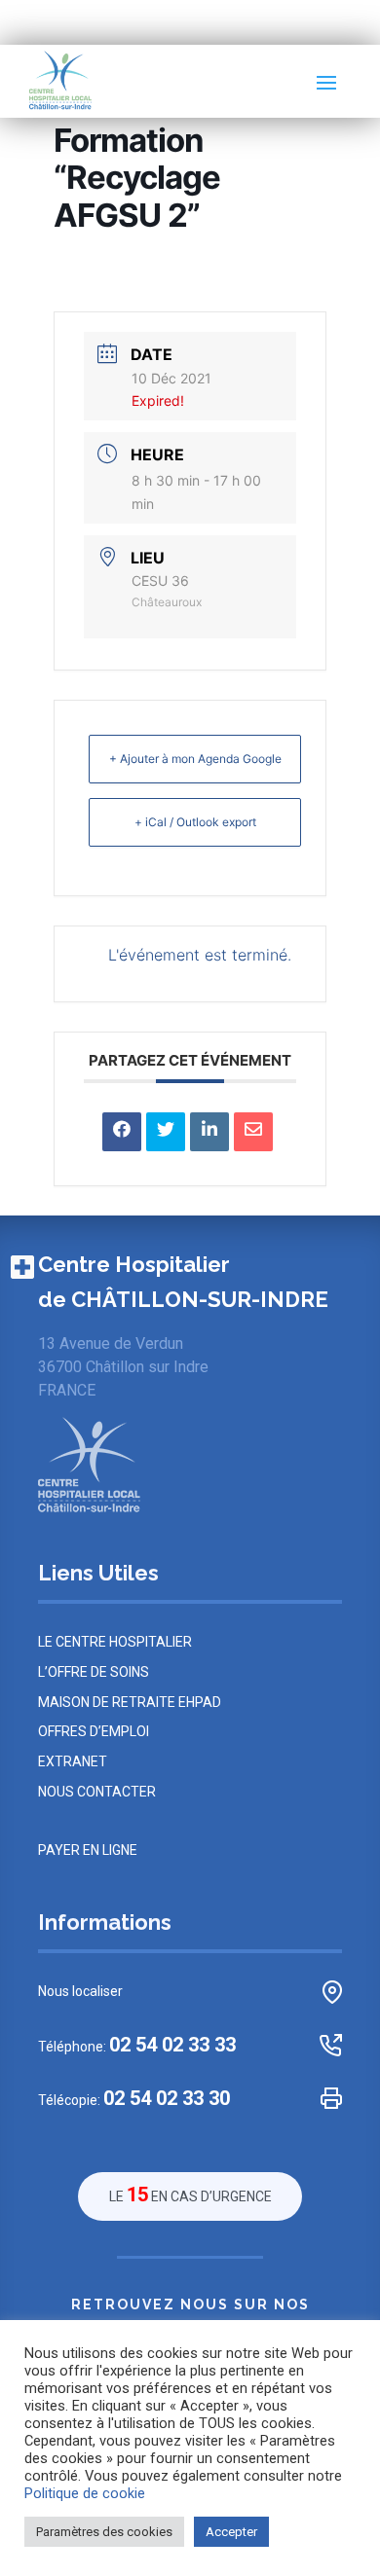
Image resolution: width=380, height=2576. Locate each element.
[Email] (253, 1132)
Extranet (73, 1761)
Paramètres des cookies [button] (104, 2532)
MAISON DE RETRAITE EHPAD (130, 1702)
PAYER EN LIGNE (88, 1850)
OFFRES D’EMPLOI (94, 1731)
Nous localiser (80, 1991)
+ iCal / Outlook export (195, 822)
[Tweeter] (166, 1132)
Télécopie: (134, 2099)
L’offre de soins (94, 1672)
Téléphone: (137, 2045)
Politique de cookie (85, 2493)
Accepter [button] (231, 2532)
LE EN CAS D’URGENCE (190, 2195)
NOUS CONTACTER (97, 1792)
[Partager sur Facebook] (122, 1132)
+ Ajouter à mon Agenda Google (195, 759)
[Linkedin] (209, 1132)
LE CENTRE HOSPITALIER (115, 1642)
